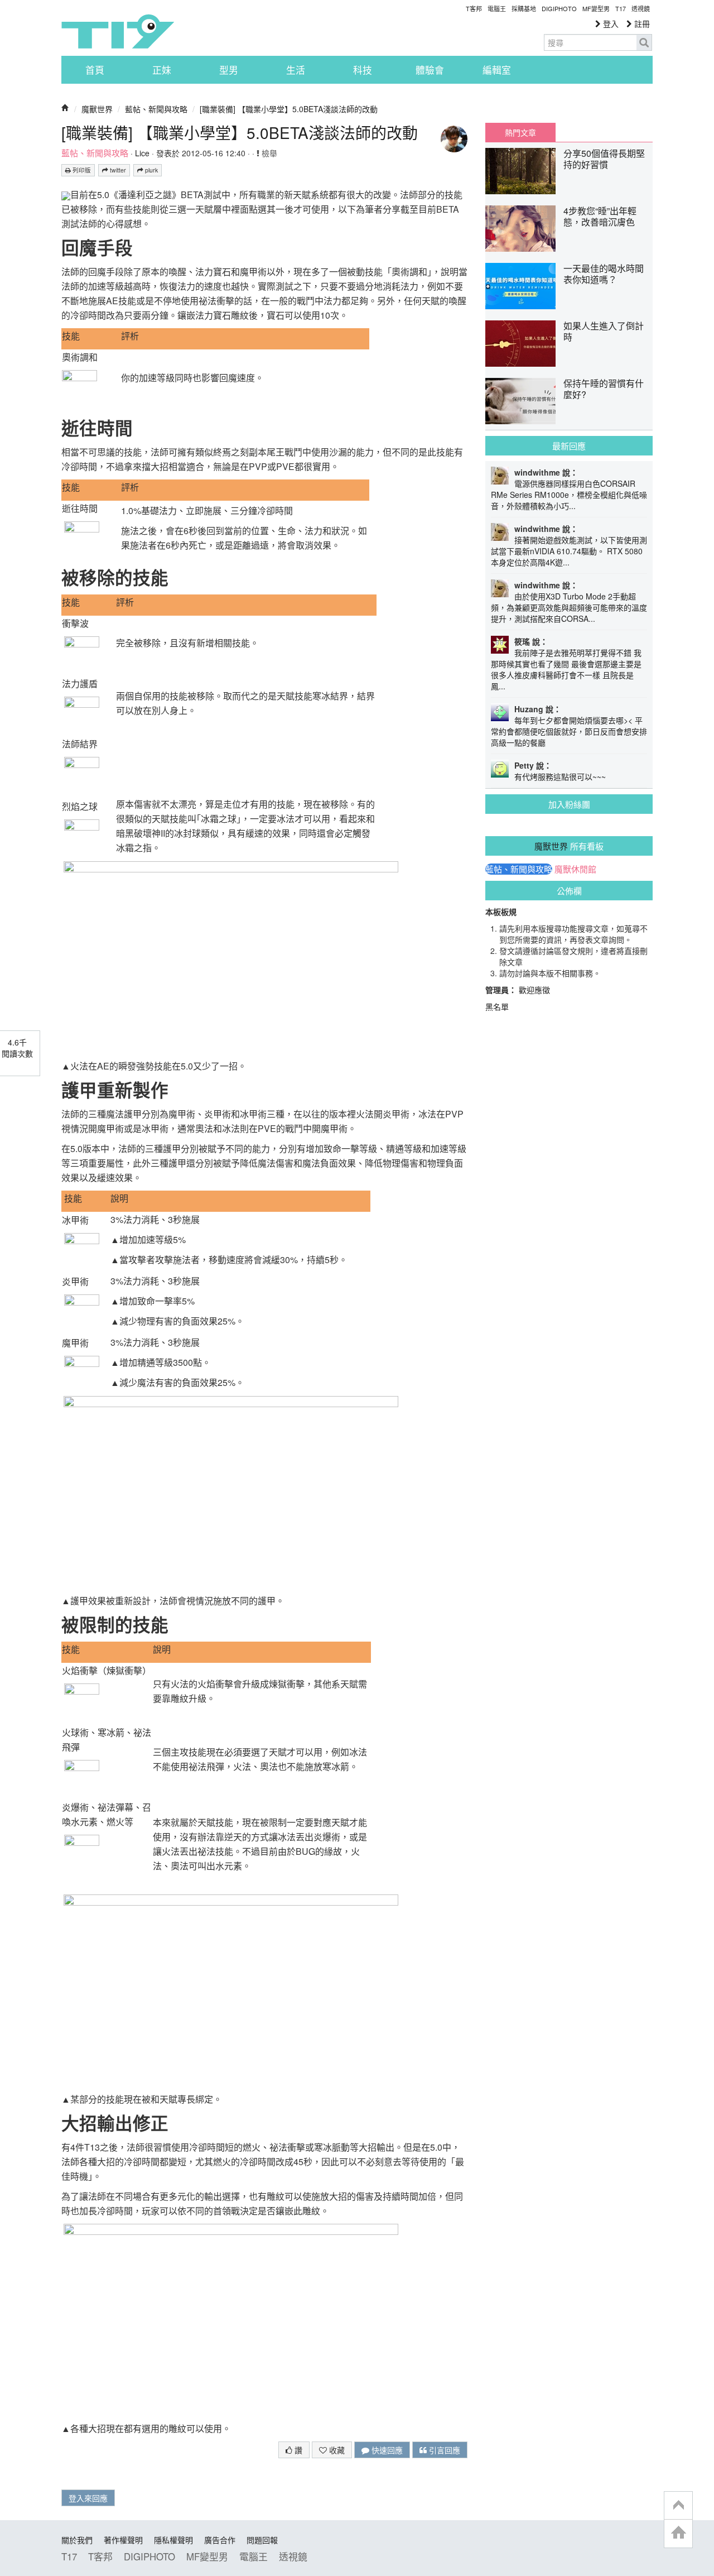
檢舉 (268, 153)
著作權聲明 (123, 2540)
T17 (118, 31)
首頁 (95, 70)
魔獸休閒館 (575, 869)
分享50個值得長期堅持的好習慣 (604, 159)
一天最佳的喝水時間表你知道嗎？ (604, 274)
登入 (610, 23)
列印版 (81, 170)
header (678, 2506)
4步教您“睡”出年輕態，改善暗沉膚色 (600, 216)
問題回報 (262, 2540)
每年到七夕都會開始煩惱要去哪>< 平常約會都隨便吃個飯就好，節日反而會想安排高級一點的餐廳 (569, 731)
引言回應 (443, 2450)
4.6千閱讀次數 (17, 1048)
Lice (142, 153)
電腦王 (497, 8)
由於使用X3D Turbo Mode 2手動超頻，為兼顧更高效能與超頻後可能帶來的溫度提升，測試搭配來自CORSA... (569, 607)
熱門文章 (520, 132)
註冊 (641, 23)
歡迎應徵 (534, 990)
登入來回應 (88, 2498)
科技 (363, 70)
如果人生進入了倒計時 (604, 331)
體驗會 (430, 70)
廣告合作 (220, 2540)
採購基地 (524, 8)
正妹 (162, 70)
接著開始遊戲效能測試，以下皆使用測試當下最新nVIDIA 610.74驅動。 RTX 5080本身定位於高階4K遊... (569, 551)
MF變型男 (596, 8)
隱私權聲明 (173, 2540)
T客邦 (474, 8)
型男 (229, 70)
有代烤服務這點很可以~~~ (560, 776)
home (678, 2533)
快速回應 (386, 2450)
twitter (117, 170)
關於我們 (77, 2540)
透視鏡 (641, 8)
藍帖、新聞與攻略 (156, 109)
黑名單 (497, 1006)
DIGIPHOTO (559, 8)
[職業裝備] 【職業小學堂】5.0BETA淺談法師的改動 (289, 109)
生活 (296, 70)
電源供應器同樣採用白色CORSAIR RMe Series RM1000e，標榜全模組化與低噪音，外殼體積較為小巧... (569, 495)
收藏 (336, 2450)
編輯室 (497, 70)
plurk (151, 170)
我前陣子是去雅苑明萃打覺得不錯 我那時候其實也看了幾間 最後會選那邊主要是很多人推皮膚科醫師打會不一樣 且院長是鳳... (566, 669)
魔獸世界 (97, 109)
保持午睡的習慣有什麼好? (604, 389)
